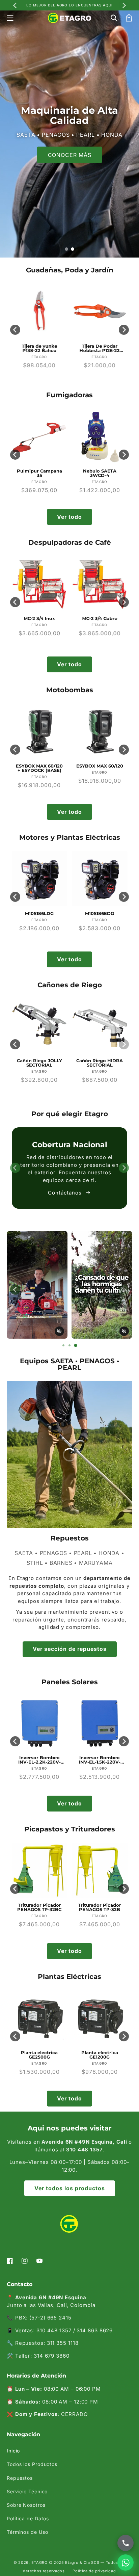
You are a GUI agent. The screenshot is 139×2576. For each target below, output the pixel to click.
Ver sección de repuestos (70, 1649)
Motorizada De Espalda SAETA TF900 (100, 473)
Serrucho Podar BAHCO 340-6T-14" (100, 348)
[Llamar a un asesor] (126, 2543)
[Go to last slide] (15, 5)
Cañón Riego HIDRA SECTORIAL (100, 1063)
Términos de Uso (27, 2532)
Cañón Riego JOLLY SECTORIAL (39, 1063)
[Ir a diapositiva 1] (66, 249)
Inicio (13, 2451)
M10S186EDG (39, 914)
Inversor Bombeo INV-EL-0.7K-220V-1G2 (100, 1760)
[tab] (63, 1345)
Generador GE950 (100, 2053)
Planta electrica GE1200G (39, 2055)
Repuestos (20, 2478)
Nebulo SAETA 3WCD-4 (39, 473)
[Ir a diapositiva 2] (73, 249)
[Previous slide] (15, 330)
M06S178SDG (100, 914)
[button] (10, 18)
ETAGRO (39, 2562)
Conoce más (65, 1196)
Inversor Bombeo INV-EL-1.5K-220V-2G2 (39, 1760)
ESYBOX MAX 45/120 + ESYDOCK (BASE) (100, 768)
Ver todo (69, 517)
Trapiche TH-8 (100, 619)
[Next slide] (124, 5)
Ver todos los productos (70, 2188)
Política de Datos (28, 2518)
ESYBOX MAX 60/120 (39, 766)
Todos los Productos (32, 2464)
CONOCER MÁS (70, 155)
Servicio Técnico (27, 2491)
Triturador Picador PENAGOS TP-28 (100, 1907)
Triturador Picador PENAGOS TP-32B (39, 1907)
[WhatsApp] (126, 2562)
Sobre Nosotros (26, 2505)
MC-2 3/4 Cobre (39, 619)
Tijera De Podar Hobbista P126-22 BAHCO (39, 348)
